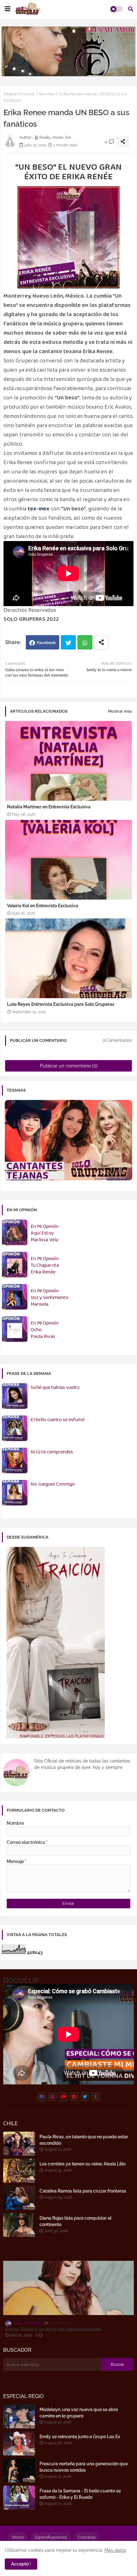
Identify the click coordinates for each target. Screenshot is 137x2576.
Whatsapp (85, 642)
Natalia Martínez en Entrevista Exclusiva (49, 807)
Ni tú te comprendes (52, 1452)
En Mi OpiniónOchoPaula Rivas (45, 1330)
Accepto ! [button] (21, 2564)
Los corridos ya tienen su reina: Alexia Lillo (83, 2164)
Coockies (87, 2537)
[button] (131, 9)
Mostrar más (120, 711)
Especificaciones (51, 2537)
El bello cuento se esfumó (58, 1420)
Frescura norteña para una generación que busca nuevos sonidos (84, 2467)
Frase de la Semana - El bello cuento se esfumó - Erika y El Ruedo (80, 2494)
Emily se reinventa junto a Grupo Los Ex (80, 2437)
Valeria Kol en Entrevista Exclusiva (43, 906)
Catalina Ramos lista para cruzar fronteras (83, 2191)
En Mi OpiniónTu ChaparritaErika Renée (45, 1266)
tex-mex (47, 94)
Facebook (46, 643)
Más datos (115, 2550)
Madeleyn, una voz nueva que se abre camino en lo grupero (79, 2413)
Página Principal (19, 94)
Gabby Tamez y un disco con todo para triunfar (54, 2329)
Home (18, 2537)
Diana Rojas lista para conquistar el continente (76, 2221)
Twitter (68, 642)
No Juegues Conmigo (53, 1485)
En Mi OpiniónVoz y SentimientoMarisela (50, 1298)
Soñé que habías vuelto (55, 1388)
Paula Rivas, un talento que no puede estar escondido (84, 2140)
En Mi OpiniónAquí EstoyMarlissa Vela (45, 1233)
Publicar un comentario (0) (69, 1066)
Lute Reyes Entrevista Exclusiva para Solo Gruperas (61, 1004)
